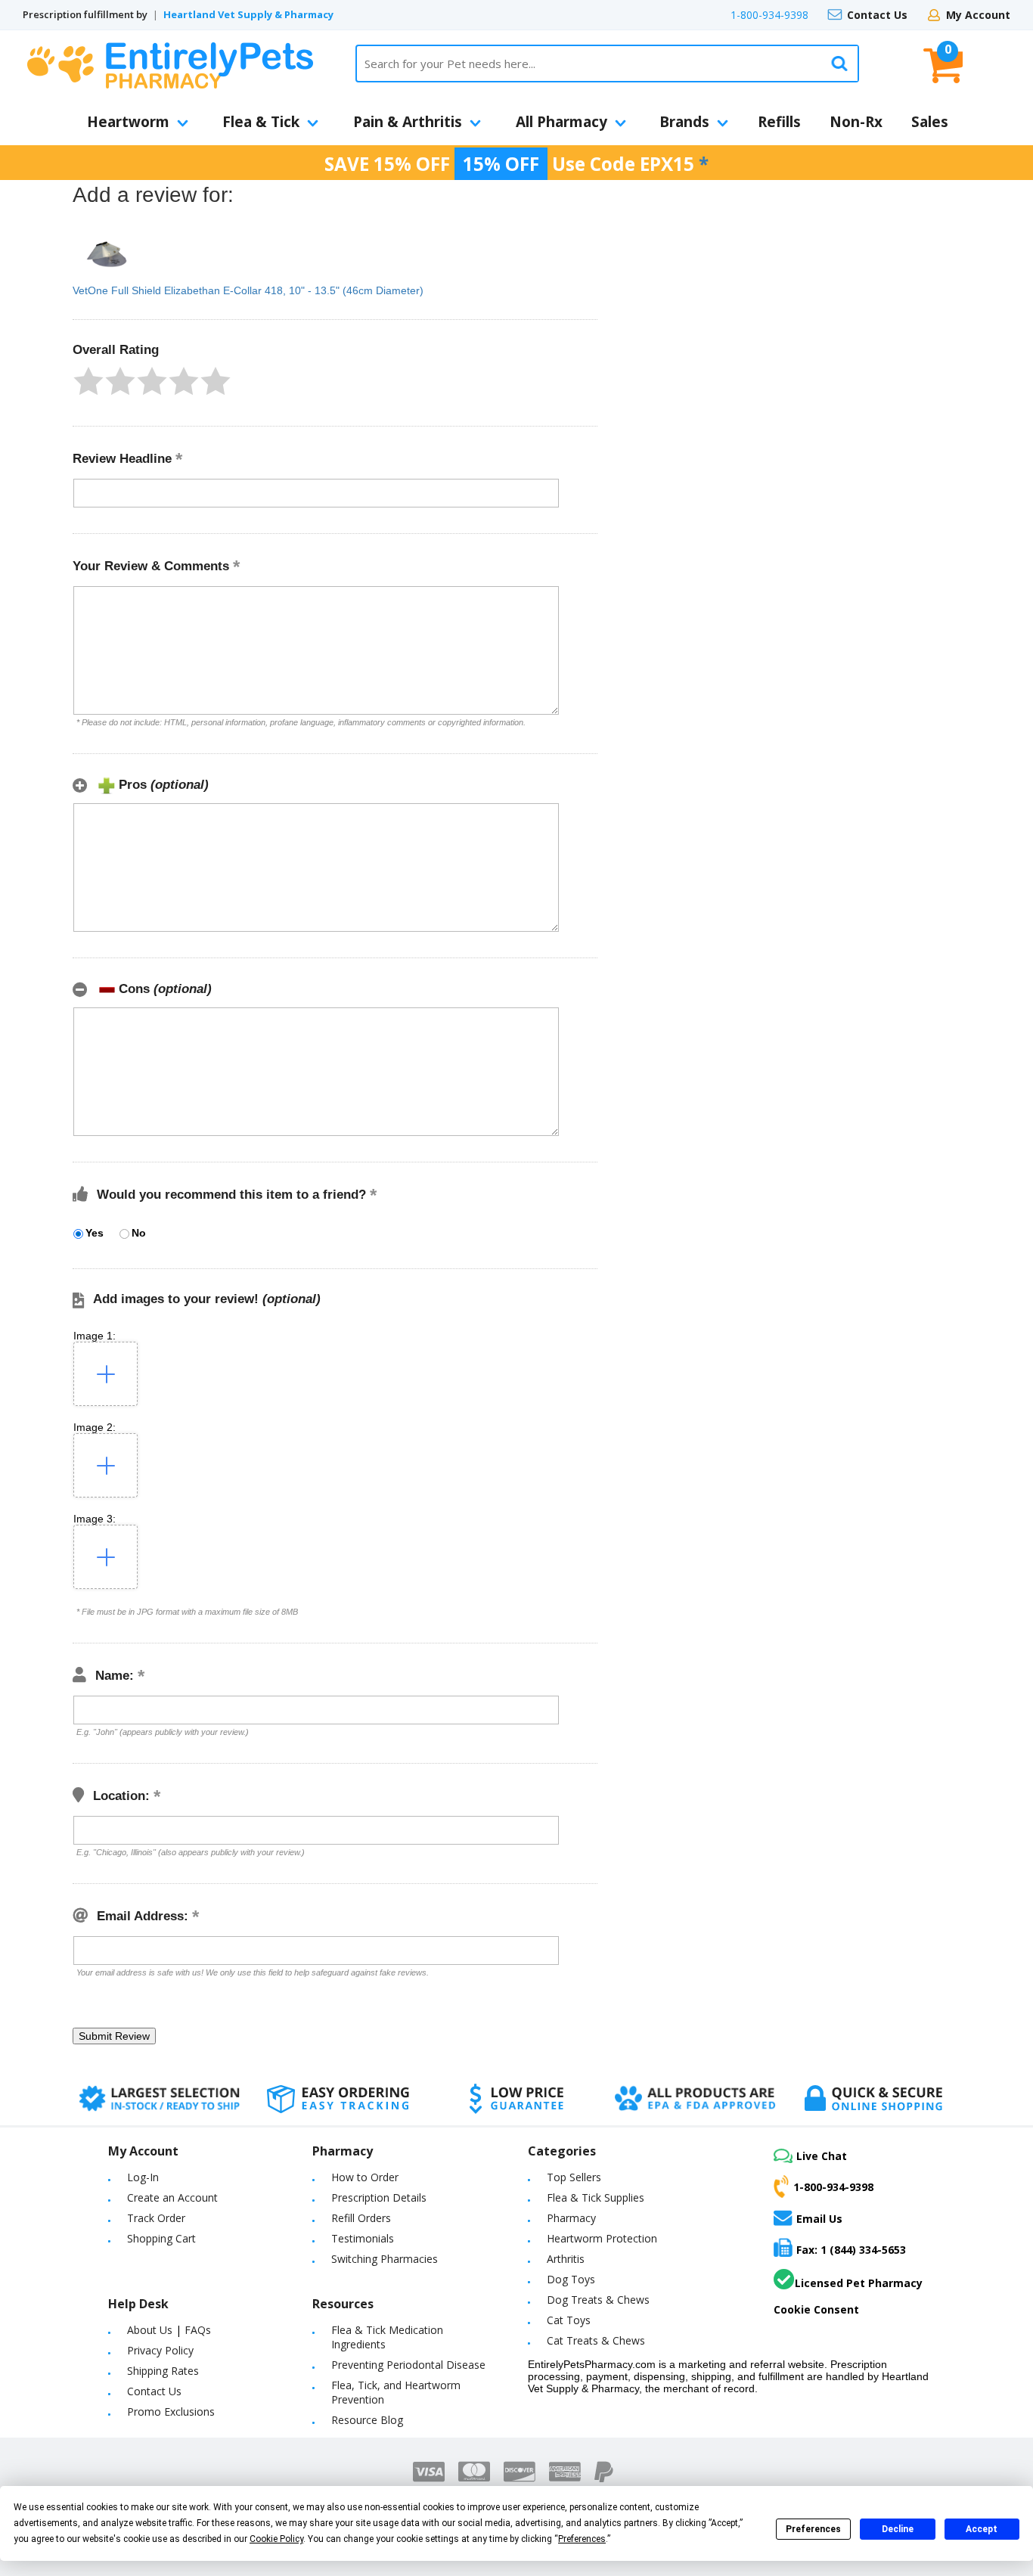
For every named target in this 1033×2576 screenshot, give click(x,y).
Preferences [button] (582, 2539)
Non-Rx (856, 122)
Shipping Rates (163, 2371)
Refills (779, 122)
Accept (982, 2529)
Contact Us (877, 15)
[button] (88, 381)
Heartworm (128, 122)
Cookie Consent (816, 2309)
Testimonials (363, 2238)
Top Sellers (574, 2177)
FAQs (198, 2330)
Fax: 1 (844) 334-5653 (851, 2250)
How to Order (365, 2177)
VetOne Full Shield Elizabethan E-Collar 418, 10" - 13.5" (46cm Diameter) (248, 290)
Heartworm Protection (602, 2238)
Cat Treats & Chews (596, 2340)
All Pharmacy (561, 122)
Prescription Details (379, 2197)
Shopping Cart (161, 2238)
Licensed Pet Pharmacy (859, 2283)
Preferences (813, 2529)
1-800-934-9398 (769, 15)
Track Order (156, 2218)
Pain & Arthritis (408, 122)
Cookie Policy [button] (276, 2539)
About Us (150, 2330)
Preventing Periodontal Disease (408, 2365)
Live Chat (822, 2156)
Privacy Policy (160, 2350)
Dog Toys (571, 2279)
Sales (930, 122)
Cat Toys (569, 2320)
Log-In (143, 2177)
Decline (898, 2529)
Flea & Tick (261, 122)
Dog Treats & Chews (598, 2300)
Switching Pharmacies (385, 2259)
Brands (684, 122)
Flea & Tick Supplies (596, 2197)
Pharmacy (571, 2218)
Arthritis (566, 2259)
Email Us (819, 2218)
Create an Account (172, 2197)
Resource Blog (367, 2420)
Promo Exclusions (171, 2412)
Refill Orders (361, 2218)
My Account (978, 15)
